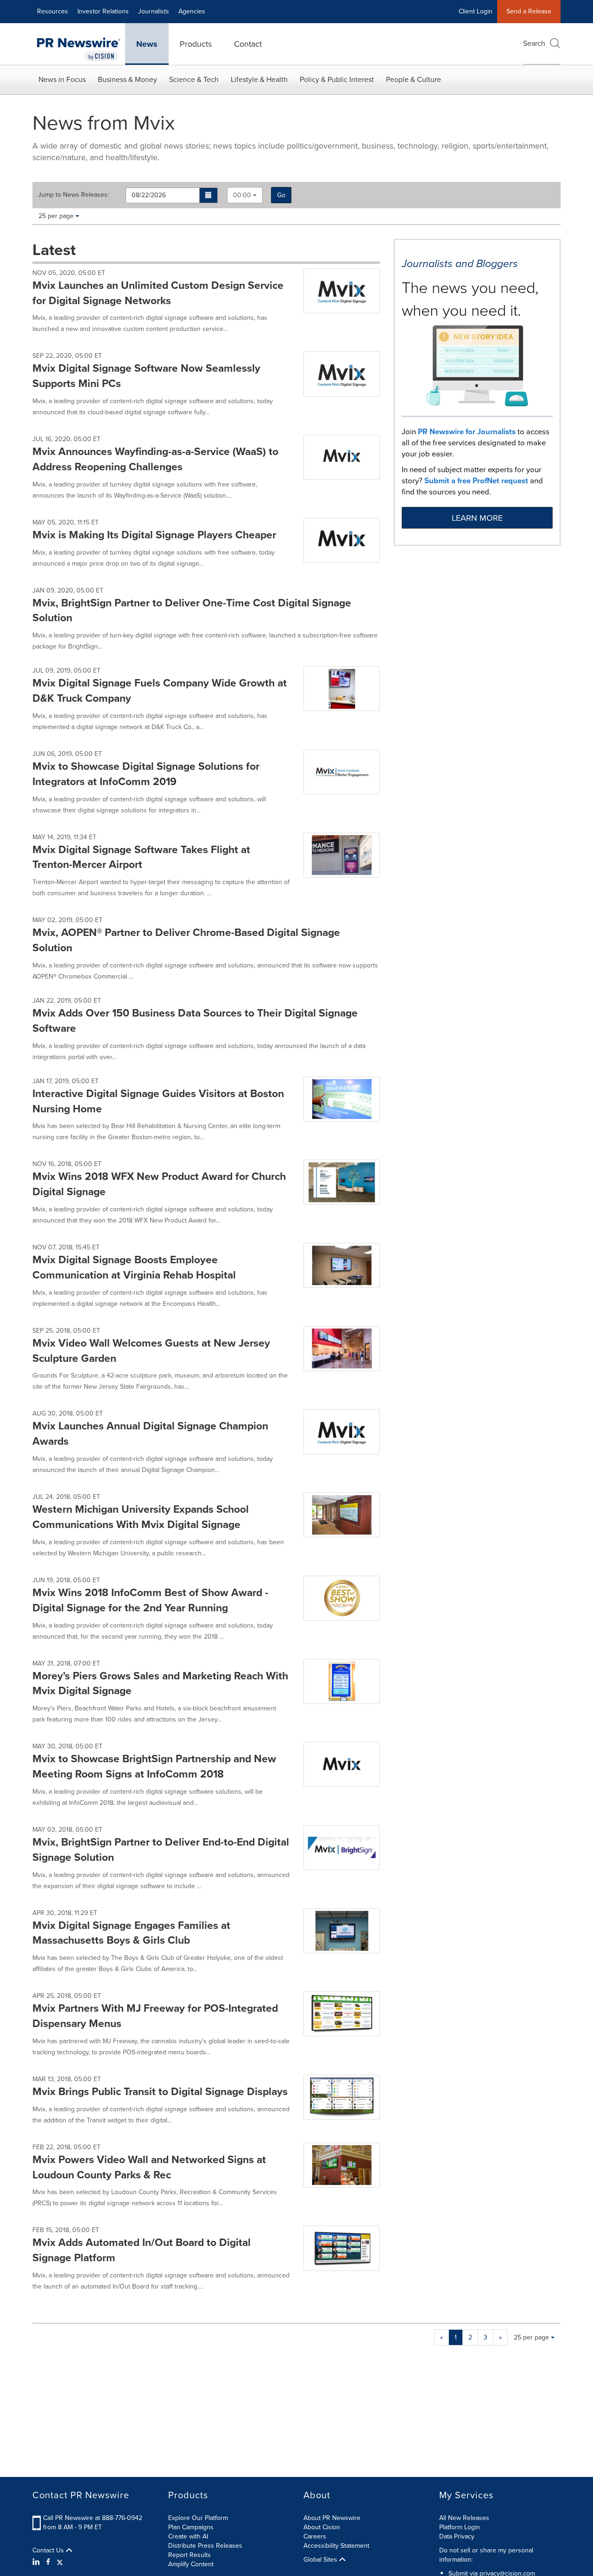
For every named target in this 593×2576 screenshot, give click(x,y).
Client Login (476, 11)
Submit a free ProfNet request (476, 481)
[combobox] (245, 195)
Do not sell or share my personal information (486, 2555)
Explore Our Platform (198, 2518)
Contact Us (49, 2551)
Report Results (189, 2555)
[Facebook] (48, 2562)
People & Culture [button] (413, 79)
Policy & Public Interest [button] (337, 79)
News (147, 44)
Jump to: (73, 195)
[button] (209, 195)
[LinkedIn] (37, 2562)
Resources (53, 11)
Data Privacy (457, 2536)
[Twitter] (60, 2562)
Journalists (154, 11)
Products (196, 44)
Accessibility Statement (336, 2546)
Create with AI (188, 2536)
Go (281, 195)
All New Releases (464, 2518)
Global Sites (321, 2560)
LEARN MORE (477, 518)
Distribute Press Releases (205, 2546)
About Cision (322, 2527)
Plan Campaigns (191, 2527)
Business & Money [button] (127, 79)
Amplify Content (191, 2564)
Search (534, 43)
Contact (248, 44)
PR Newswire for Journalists (467, 432)
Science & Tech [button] (194, 79)
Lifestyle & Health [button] (259, 79)
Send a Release (529, 11)
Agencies (192, 11)
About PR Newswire (332, 2518)
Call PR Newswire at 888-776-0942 (93, 2518)
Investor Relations (103, 11)
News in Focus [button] (62, 79)
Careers (315, 2536)
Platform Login (460, 2527)
